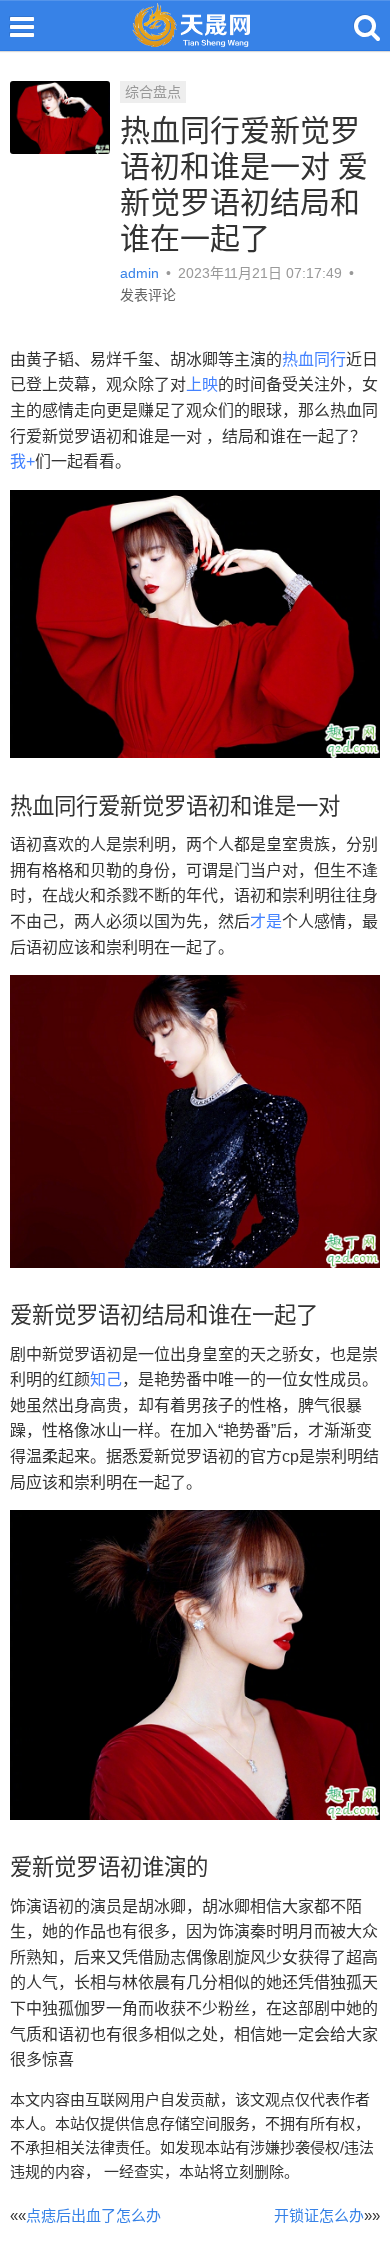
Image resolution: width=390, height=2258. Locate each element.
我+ (22, 461)
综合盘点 (153, 92)
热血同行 (314, 359)
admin (141, 273)
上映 (202, 384)
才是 (266, 921)
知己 (106, 1379)
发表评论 (148, 295)
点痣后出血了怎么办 (93, 2215)
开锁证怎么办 (319, 2215)
